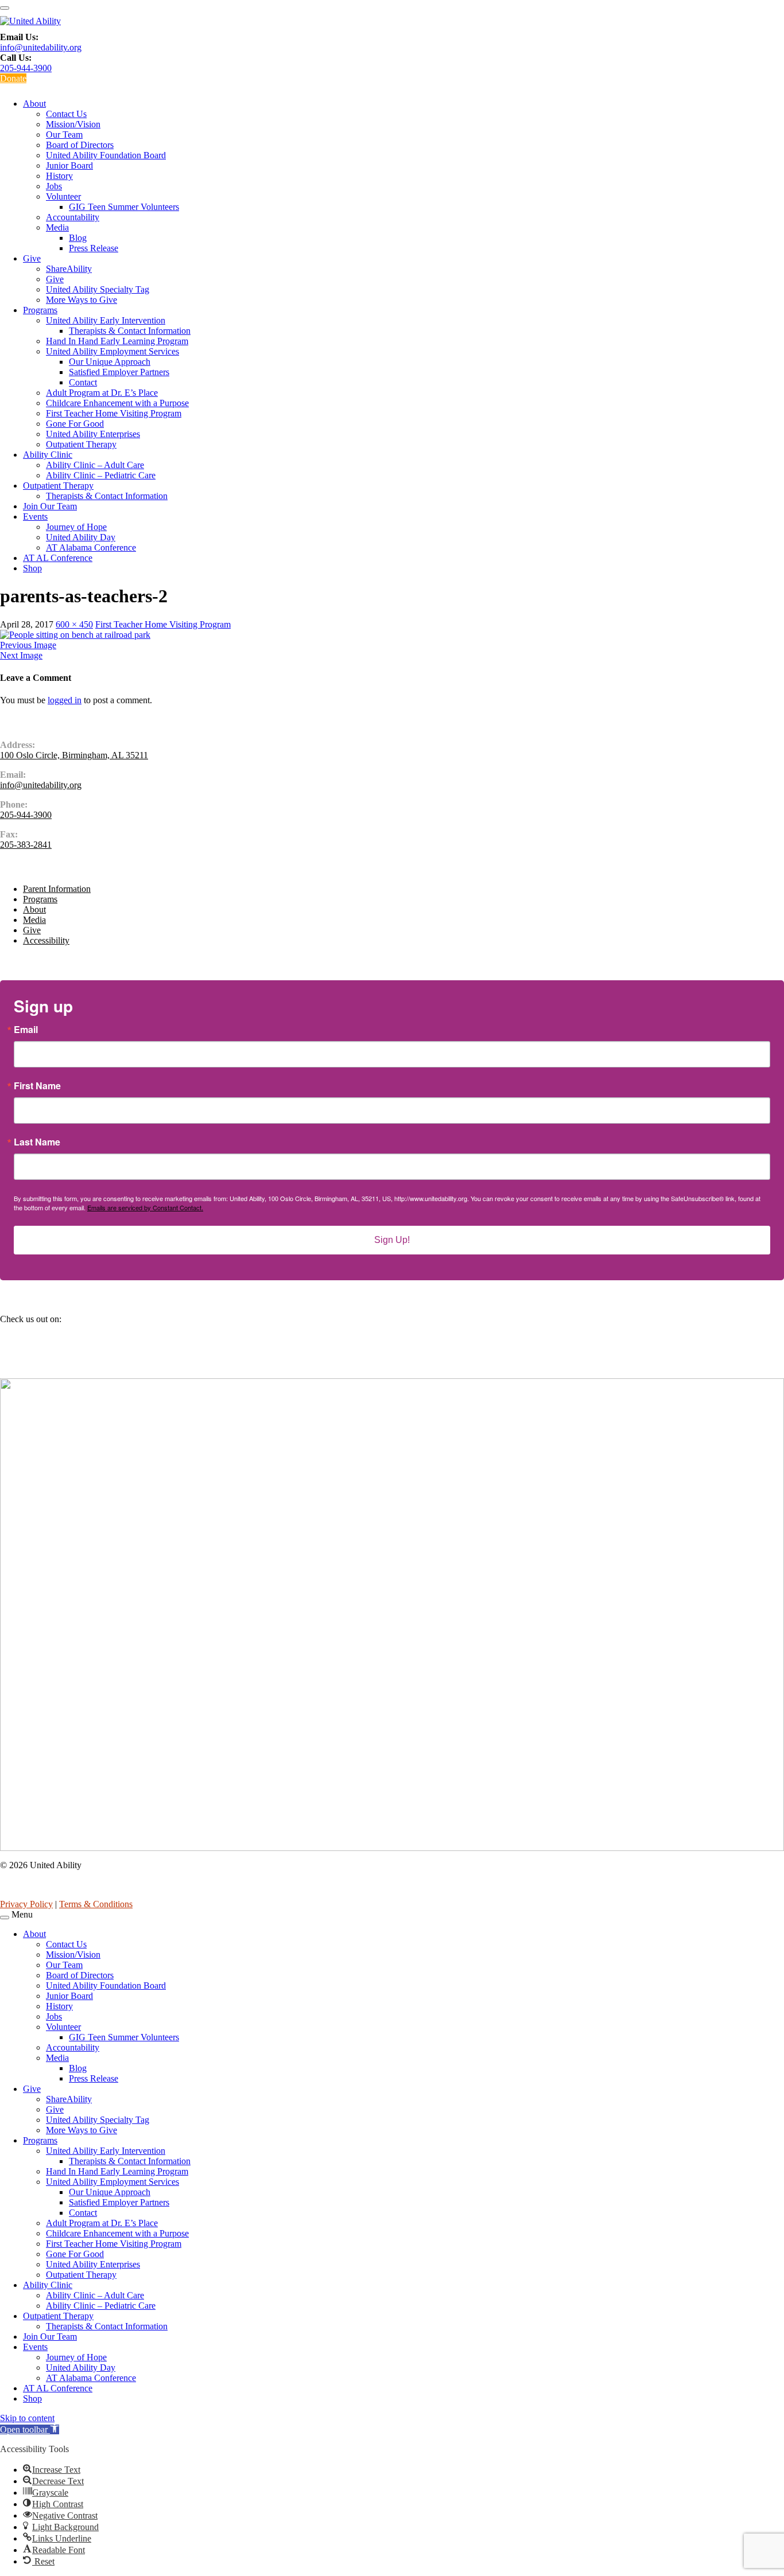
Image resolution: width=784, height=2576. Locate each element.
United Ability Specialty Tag (98, 289)
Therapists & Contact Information (130, 331)
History (59, 176)
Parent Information (57, 889)
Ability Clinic (48, 455)
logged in (65, 700)
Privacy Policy (26, 1904)
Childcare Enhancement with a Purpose (117, 403)
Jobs (54, 186)
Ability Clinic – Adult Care (95, 465)
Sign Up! (392, 1240)
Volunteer (63, 196)
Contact (83, 382)
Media (57, 227)
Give (32, 258)
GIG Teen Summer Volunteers (124, 207)
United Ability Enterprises (93, 434)
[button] (30, 2429)
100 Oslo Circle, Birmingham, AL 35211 (74, 755)
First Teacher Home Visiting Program (114, 413)
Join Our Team (50, 506)
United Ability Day (81, 537)
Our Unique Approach (110, 362)
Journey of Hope (76, 527)
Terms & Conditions (96, 1904)
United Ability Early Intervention (106, 320)
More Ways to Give (81, 300)
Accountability (73, 217)
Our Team (64, 135)
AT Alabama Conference (91, 547)
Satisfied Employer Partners (119, 372)
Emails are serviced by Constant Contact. (145, 1207)
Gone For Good (75, 424)
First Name (37, 1086)
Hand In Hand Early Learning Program (117, 341)
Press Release (94, 248)
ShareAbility (69, 269)
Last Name (37, 1142)
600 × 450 (74, 624)
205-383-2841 (26, 845)
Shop (32, 568)
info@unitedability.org (41, 47)
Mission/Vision (73, 124)
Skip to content (27, 2418)
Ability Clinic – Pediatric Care (101, 475)
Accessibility (46, 940)
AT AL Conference (58, 558)
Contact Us (66, 114)
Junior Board (69, 165)
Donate (13, 78)
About (34, 104)
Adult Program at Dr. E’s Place (102, 393)
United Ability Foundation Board (106, 155)
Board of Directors (80, 145)
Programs (40, 310)
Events (35, 517)
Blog (78, 238)
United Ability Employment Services (112, 351)
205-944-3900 (26, 68)
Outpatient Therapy (81, 444)
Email (26, 1030)
